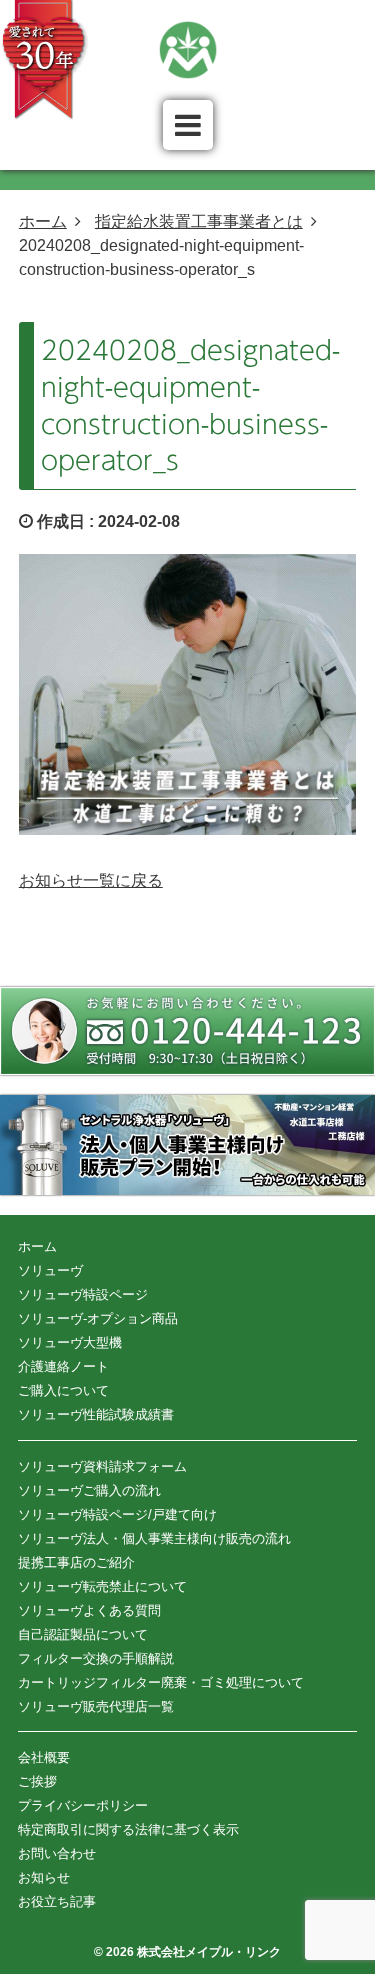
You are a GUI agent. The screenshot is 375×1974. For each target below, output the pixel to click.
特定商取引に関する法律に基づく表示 (128, 1829)
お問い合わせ (57, 1853)
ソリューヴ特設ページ (83, 1294)
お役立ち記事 (57, 1901)
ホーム (43, 221)
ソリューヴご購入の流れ (89, 1490)
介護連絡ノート (63, 1366)
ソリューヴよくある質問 (89, 1610)
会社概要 (44, 1757)
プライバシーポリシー (83, 1805)
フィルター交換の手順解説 (96, 1658)
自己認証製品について (83, 1634)
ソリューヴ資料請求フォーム (102, 1466)
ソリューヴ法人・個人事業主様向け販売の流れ (154, 1538)
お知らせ (44, 1877)
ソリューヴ (50, 1270)
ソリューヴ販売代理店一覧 (96, 1706)
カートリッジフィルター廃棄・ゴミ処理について (161, 1682)
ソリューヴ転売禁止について (102, 1586)
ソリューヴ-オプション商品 (98, 1318)
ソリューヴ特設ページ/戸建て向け (117, 1514)
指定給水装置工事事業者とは (199, 221)
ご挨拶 (37, 1781)
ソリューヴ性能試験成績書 (96, 1414)
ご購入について (63, 1390)
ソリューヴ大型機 (70, 1342)
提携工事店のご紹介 (76, 1562)
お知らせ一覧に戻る (91, 880)
